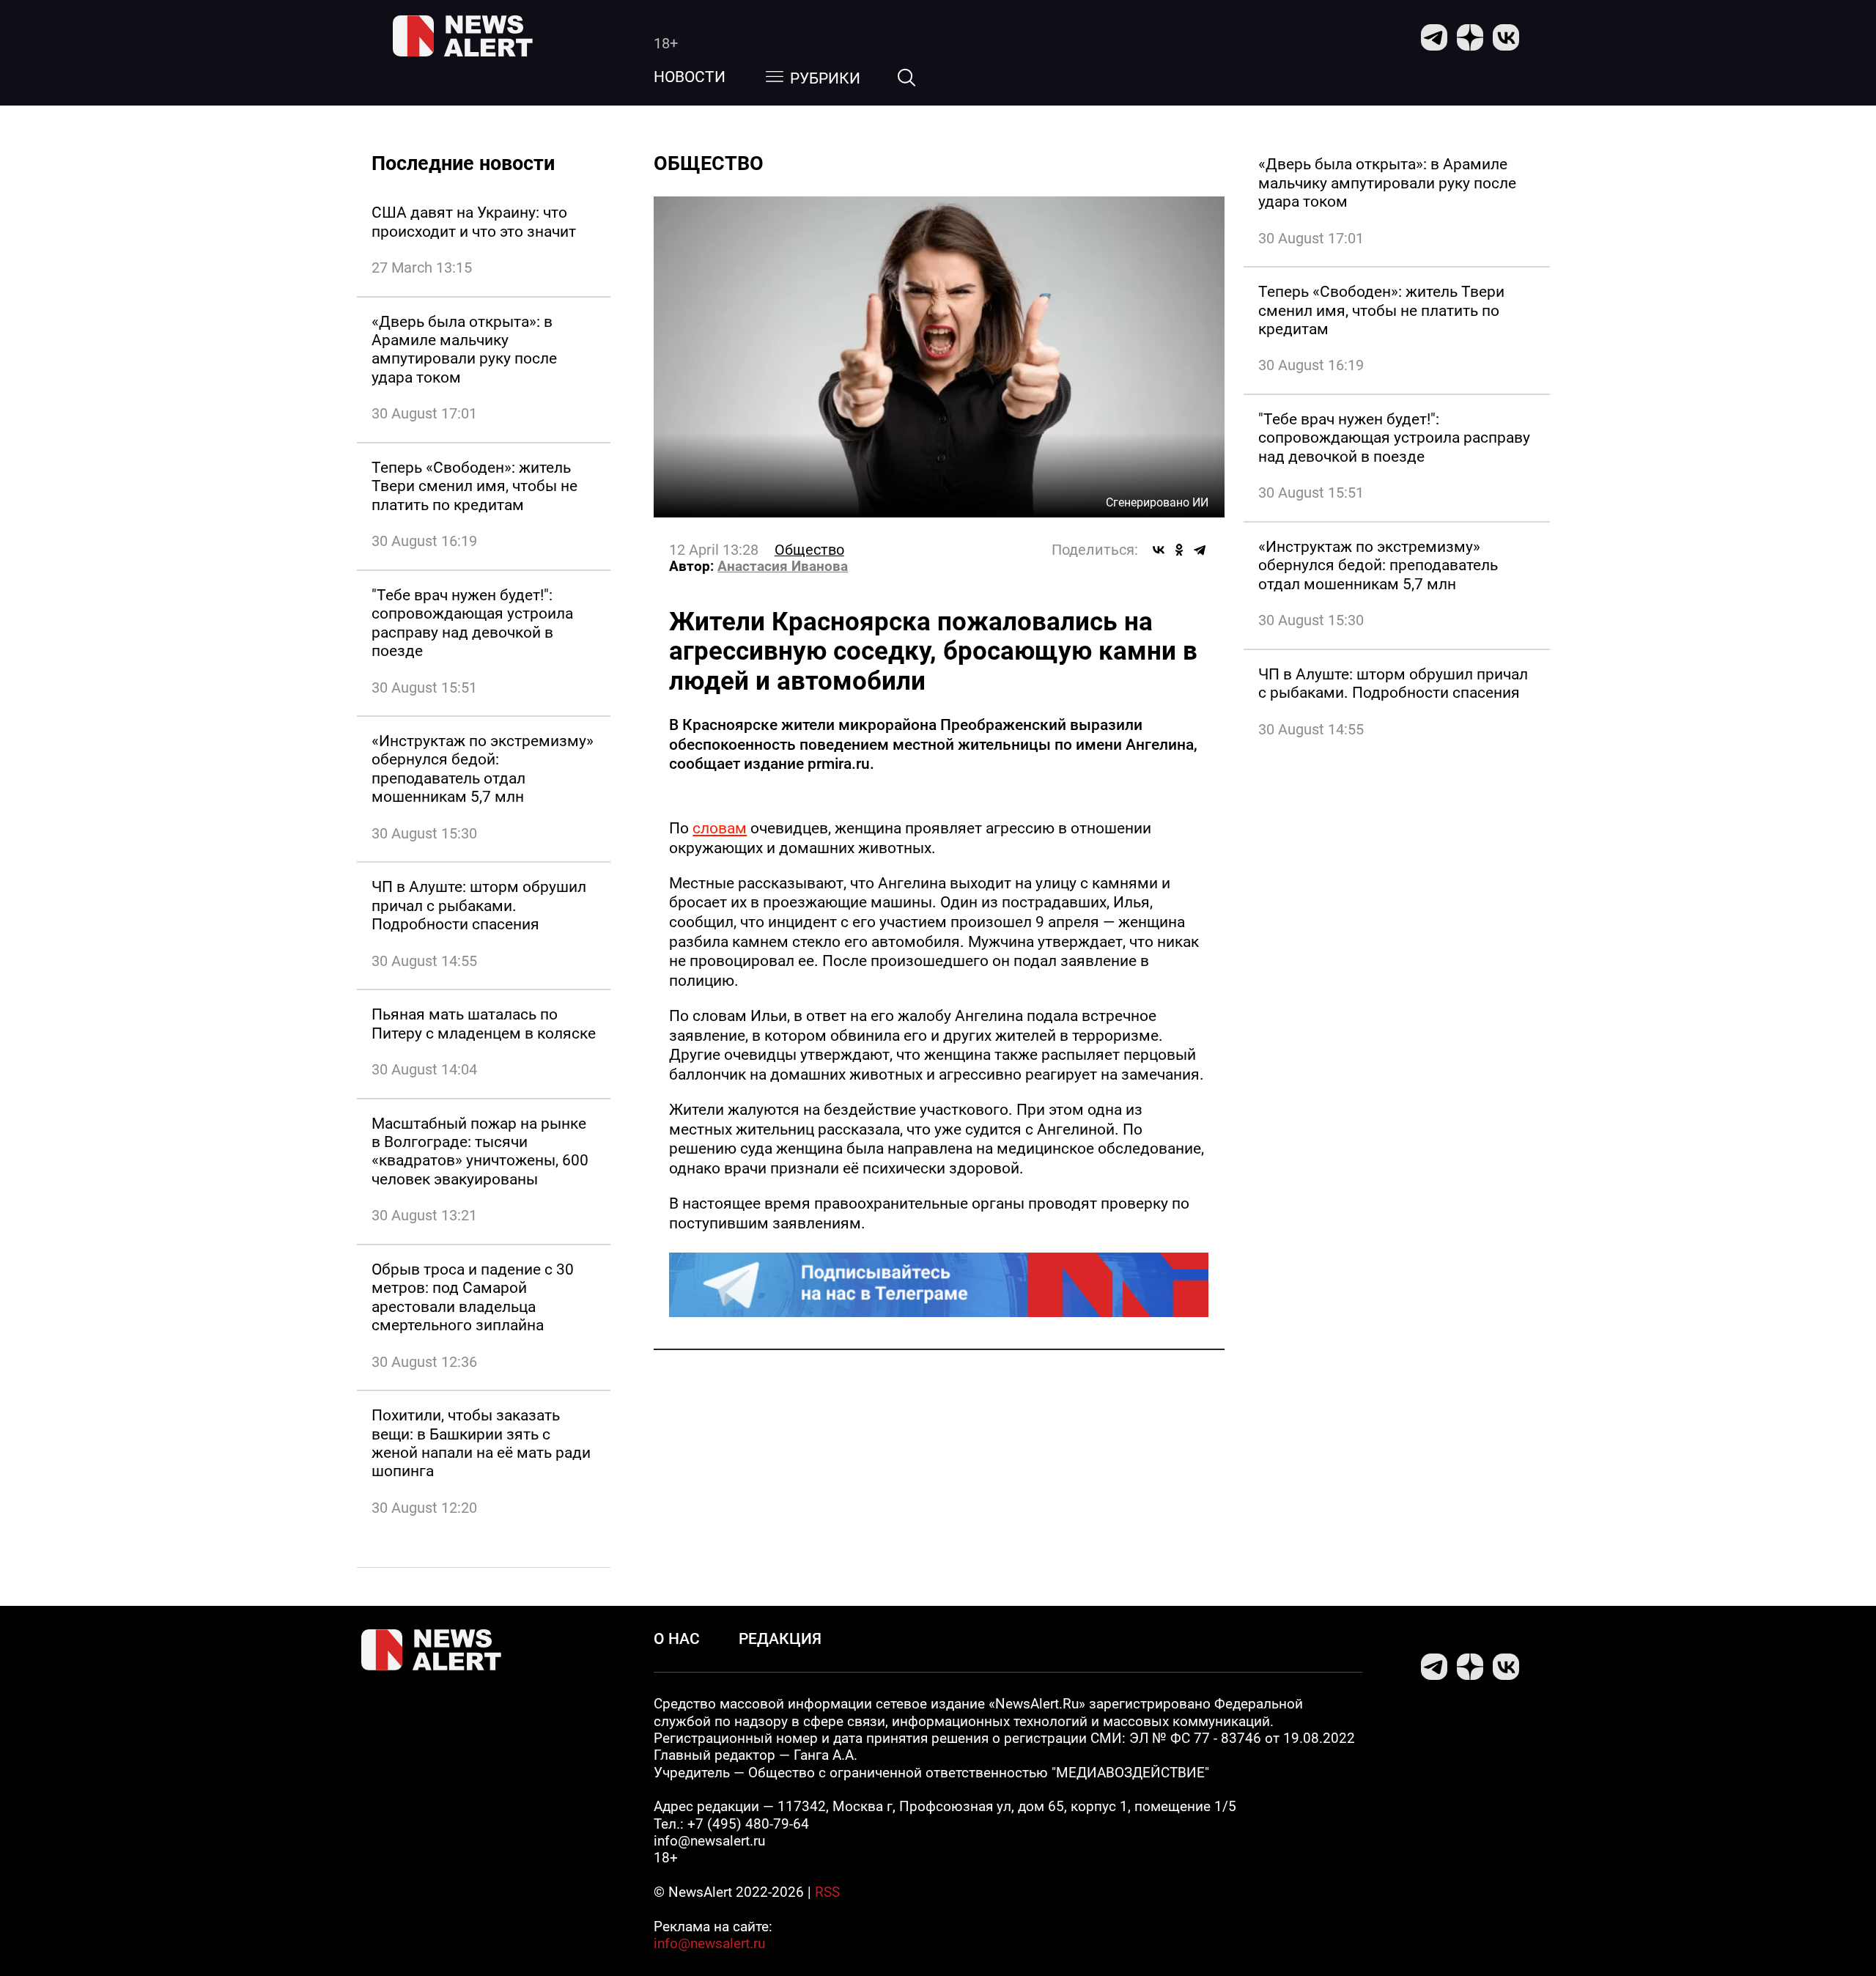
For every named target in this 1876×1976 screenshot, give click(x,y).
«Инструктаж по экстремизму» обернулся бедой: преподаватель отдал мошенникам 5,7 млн (483, 768)
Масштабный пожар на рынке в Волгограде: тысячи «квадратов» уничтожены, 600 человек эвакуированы (480, 1151)
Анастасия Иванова (783, 567)
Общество (809, 550)
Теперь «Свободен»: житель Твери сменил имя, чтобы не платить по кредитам (474, 486)
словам (720, 828)
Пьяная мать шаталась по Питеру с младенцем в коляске (484, 1023)
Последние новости (463, 163)
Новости (690, 77)
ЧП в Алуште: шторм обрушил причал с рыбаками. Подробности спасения (479, 905)
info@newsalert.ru (709, 1944)
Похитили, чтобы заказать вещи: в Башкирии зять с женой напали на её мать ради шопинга (481, 1443)
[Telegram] (1200, 550)
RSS (827, 1892)
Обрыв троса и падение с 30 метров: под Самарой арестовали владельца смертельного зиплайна (473, 1297)
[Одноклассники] (1179, 550)
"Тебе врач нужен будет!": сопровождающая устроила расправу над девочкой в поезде (472, 623)
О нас (677, 1638)
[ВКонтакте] (1159, 550)
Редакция (780, 1638)
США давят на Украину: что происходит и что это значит (474, 221)
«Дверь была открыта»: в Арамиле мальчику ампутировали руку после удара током (464, 349)
